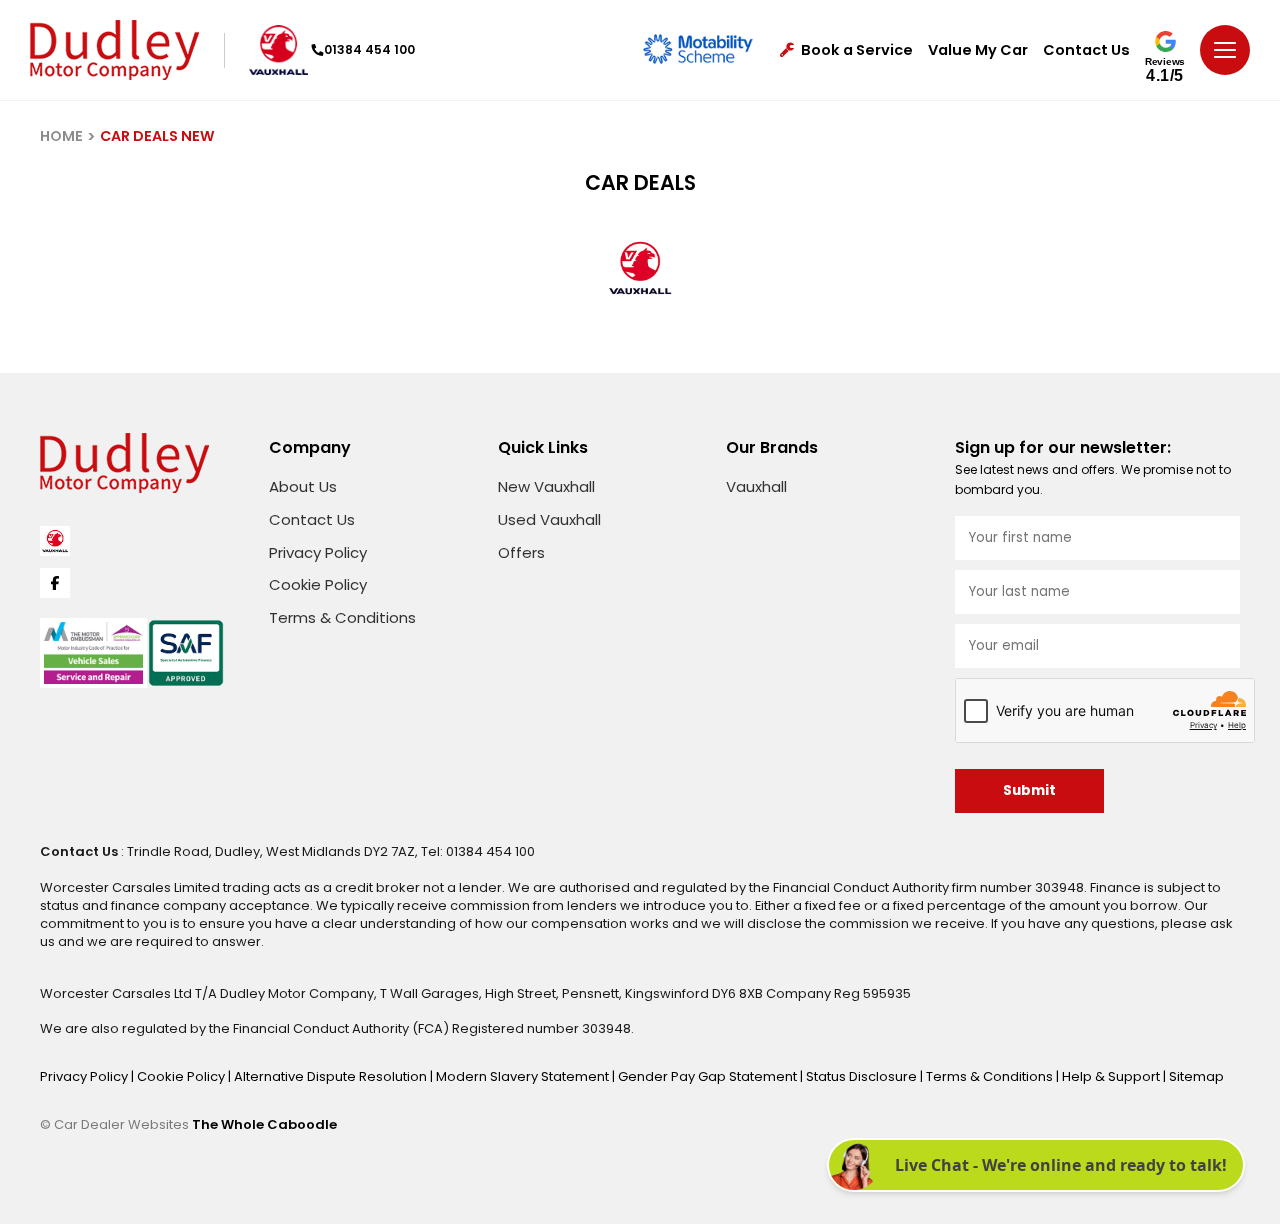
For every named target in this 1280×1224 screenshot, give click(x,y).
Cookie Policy (318, 584)
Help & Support (1112, 1076)
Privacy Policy (318, 552)
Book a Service (857, 50)
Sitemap (1196, 1076)
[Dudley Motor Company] (114, 50)
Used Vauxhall (549, 519)
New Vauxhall (546, 486)
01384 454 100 (369, 49)
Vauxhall (756, 486)
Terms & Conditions (342, 617)
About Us (303, 486)
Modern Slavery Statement (524, 1076)
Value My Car (978, 50)
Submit (1029, 790)
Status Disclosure (863, 1076)
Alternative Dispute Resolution (332, 1076)
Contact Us (1086, 50)
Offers (521, 552)
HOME (61, 136)
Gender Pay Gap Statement (709, 1076)
